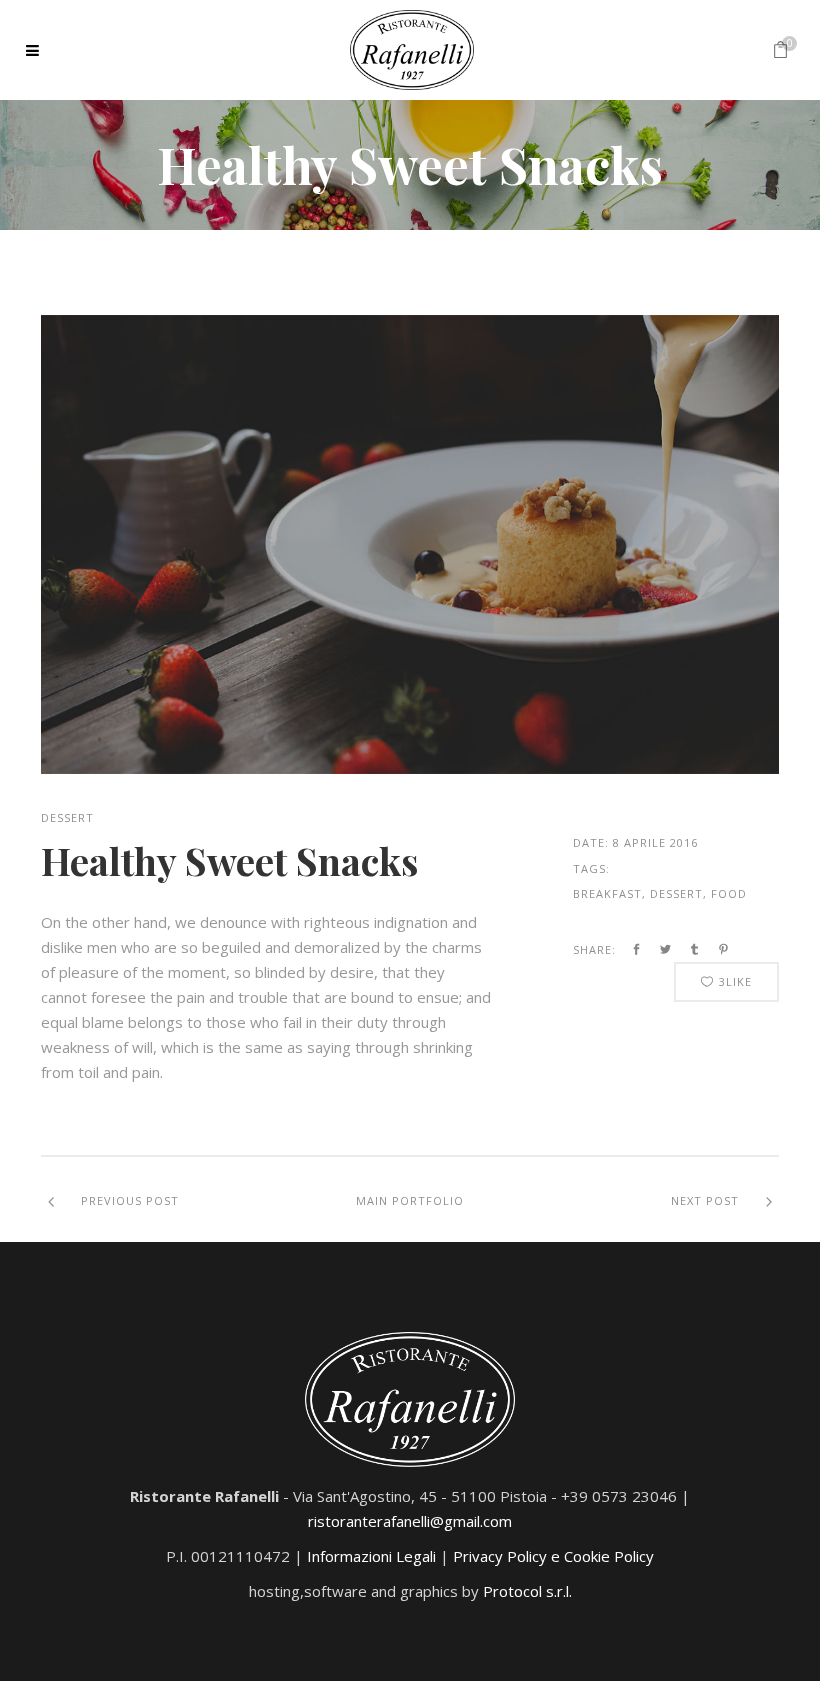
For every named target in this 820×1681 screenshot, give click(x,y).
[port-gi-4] (410, 544)
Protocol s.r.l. (527, 1591)
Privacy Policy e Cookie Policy (553, 1556)
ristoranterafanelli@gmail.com (410, 1521)
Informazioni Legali (371, 1556)
